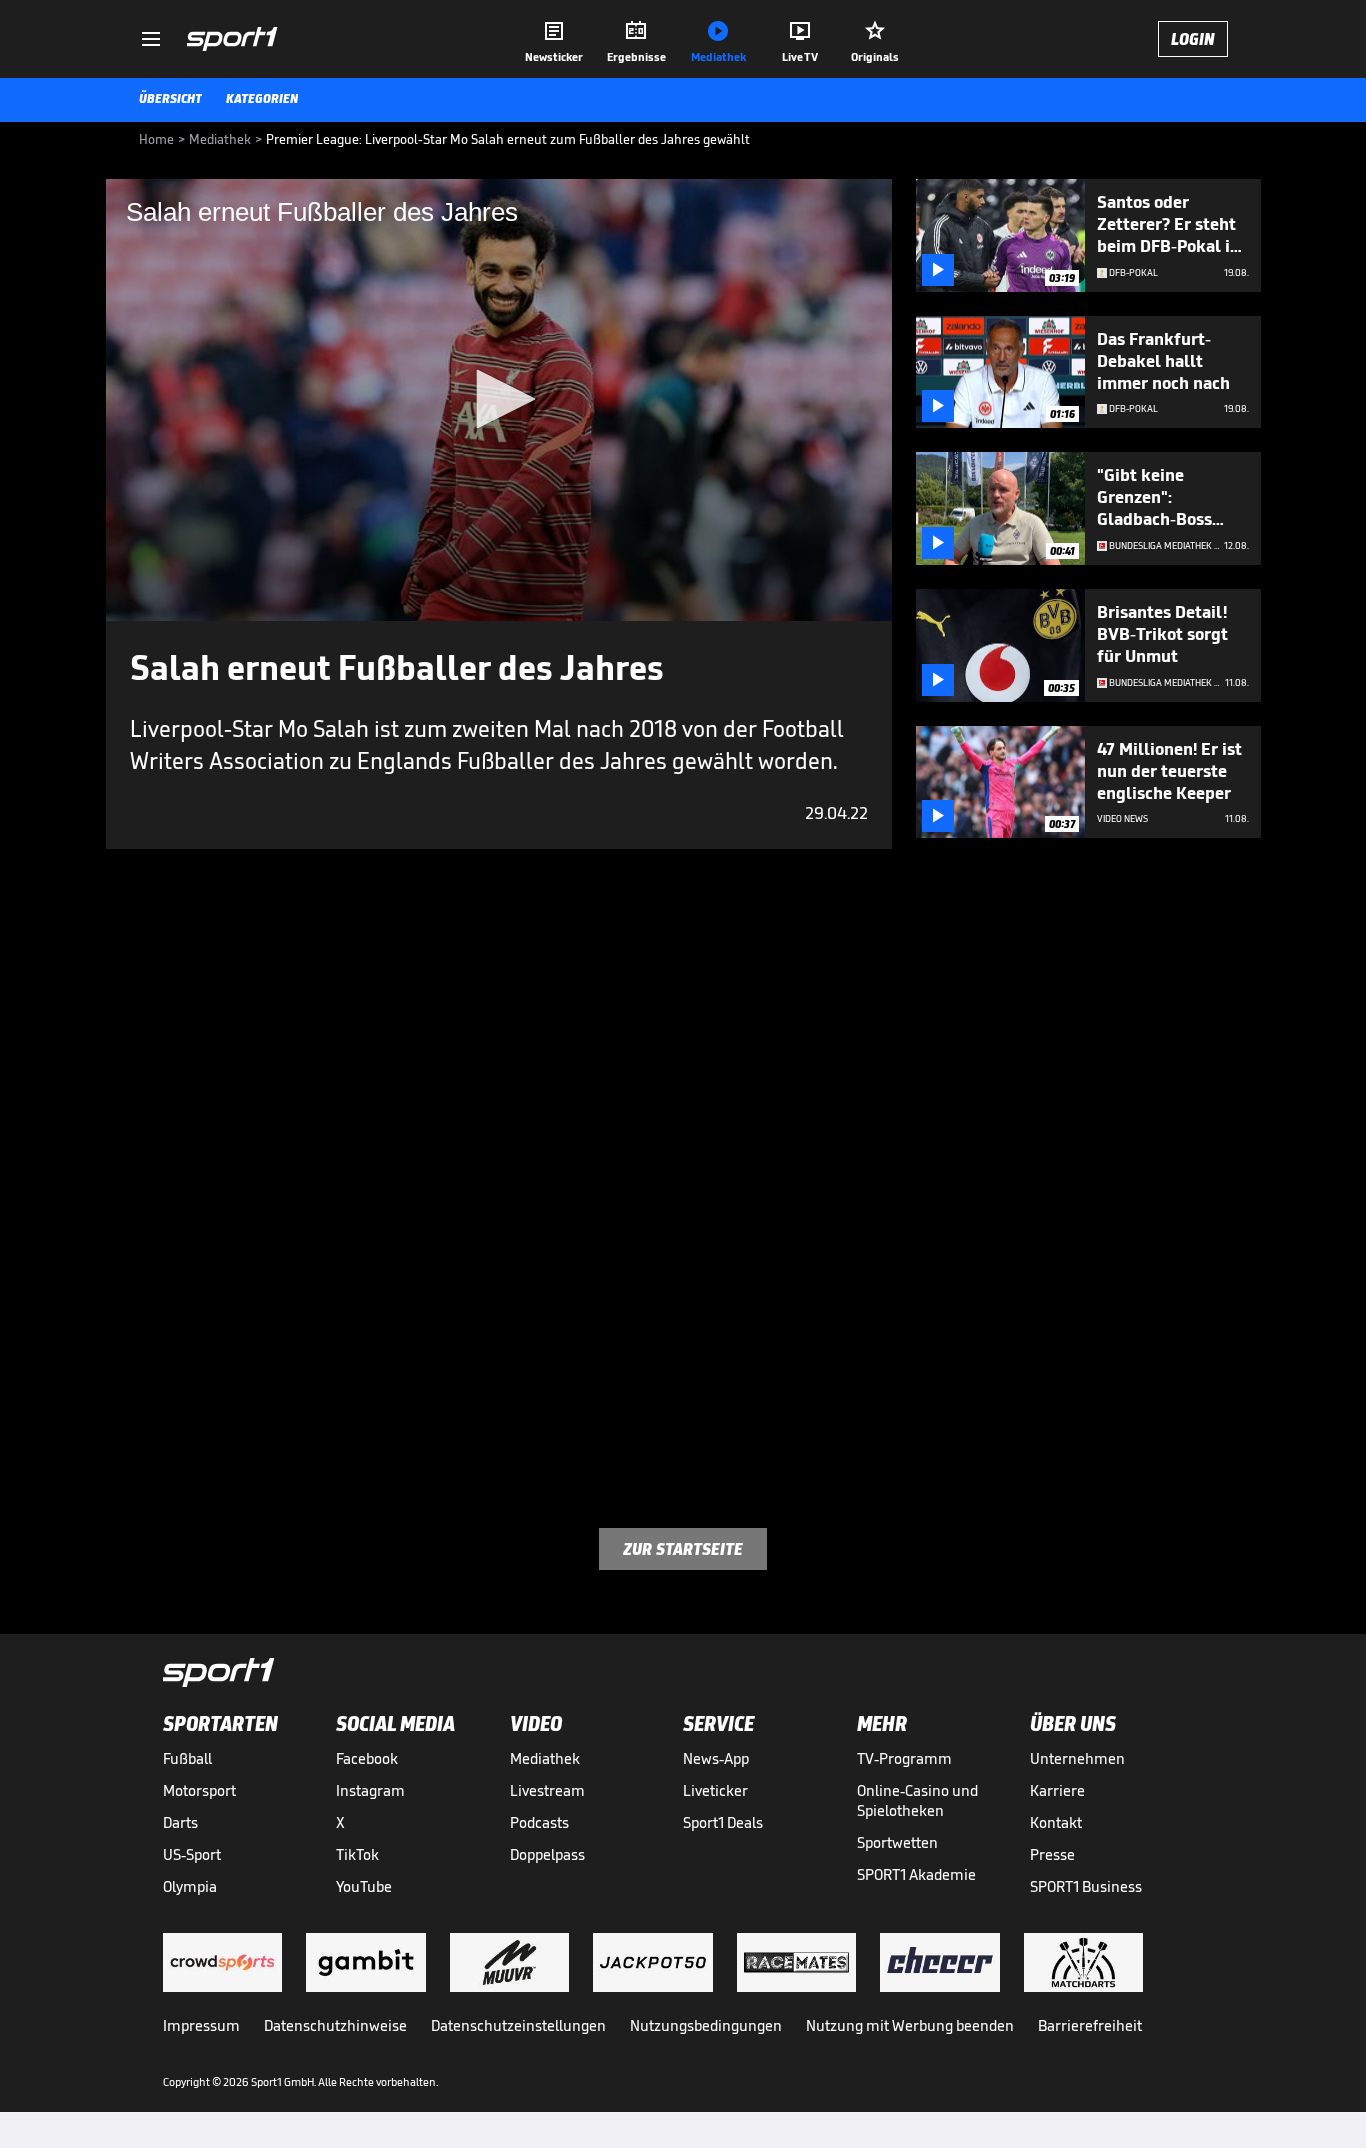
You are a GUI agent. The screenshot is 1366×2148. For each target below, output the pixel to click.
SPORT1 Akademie (916, 1874)
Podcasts (539, 1822)
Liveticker (715, 1790)
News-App (716, 1758)
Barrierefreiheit (1090, 2025)
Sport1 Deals (723, 1822)
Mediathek (545, 1758)
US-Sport (192, 1854)
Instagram (370, 1790)
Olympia (190, 1886)
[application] (499, 400)
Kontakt (1056, 1822)
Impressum (201, 2025)
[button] (499, 399)
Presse (1052, 1854)
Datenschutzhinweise (335, 2025)
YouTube (364, 1886)
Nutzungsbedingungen (706, 2025)
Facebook (367, 1758)
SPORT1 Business (1086, 1886)
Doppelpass (547, 1854)
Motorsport (199, 1790)
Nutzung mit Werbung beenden (910, 2025)
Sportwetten (897, 1842)
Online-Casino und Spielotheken (917, 1800)
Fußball (187, 1758)
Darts (180, 1822)
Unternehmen (1077, 1758)
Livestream (547, 1790)
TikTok (357, 1854)
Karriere (1057, 1790)
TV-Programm (904, 1758)
